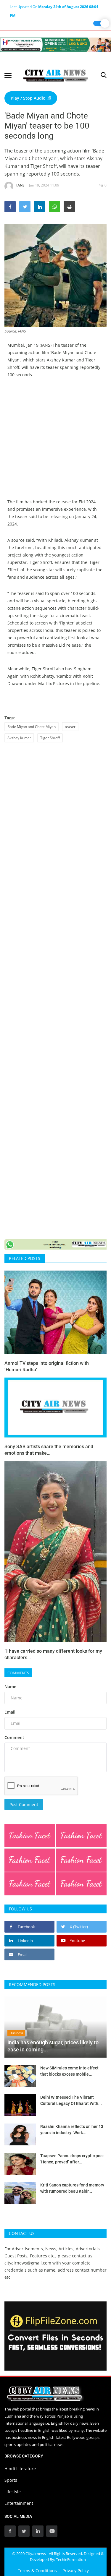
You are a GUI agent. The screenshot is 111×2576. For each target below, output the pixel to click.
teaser (70, 727)
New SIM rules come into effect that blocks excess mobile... (69, 2071)
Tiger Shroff (50, 738)
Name (10, 1687)
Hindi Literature (20, 2469)
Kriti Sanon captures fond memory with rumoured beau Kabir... (72, 2188)
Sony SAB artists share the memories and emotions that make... (49, 1450)
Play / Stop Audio (29, 98)
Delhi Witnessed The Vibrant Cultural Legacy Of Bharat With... (71, 2100)
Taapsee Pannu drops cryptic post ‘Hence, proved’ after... (72, 2159)
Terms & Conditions (37, 2571)
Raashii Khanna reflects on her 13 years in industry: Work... (72, 2130)
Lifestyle (13, 2492)
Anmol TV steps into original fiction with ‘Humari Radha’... (47, 1366)
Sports (11, 2480)
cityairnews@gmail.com (28, 2263)
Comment (14, 1737)
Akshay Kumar (19, 738)
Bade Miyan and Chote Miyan (32, 727)
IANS (20, 185)
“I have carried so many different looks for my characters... (53, 1654)
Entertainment (19, 2503)
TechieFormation (71, 2559)
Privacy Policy (76, 2571)
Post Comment (24, 1804)
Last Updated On (54, 8)
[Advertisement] (55, 443)
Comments (18, 1673)
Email (10, 1712)
